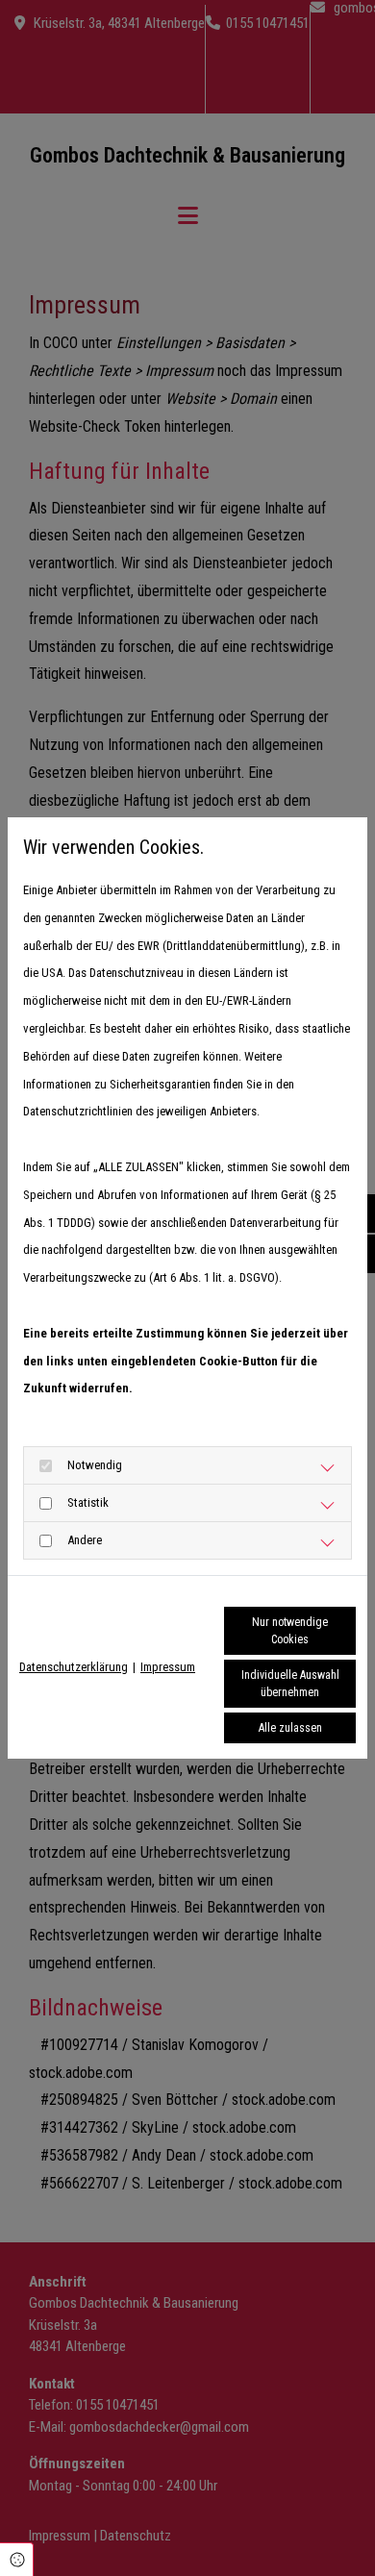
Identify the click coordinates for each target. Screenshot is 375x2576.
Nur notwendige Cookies (290, 1631)
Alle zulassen (290, 1728)
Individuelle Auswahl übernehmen (290, 1684)
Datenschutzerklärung (74, 1667)
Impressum (168, 1667)
